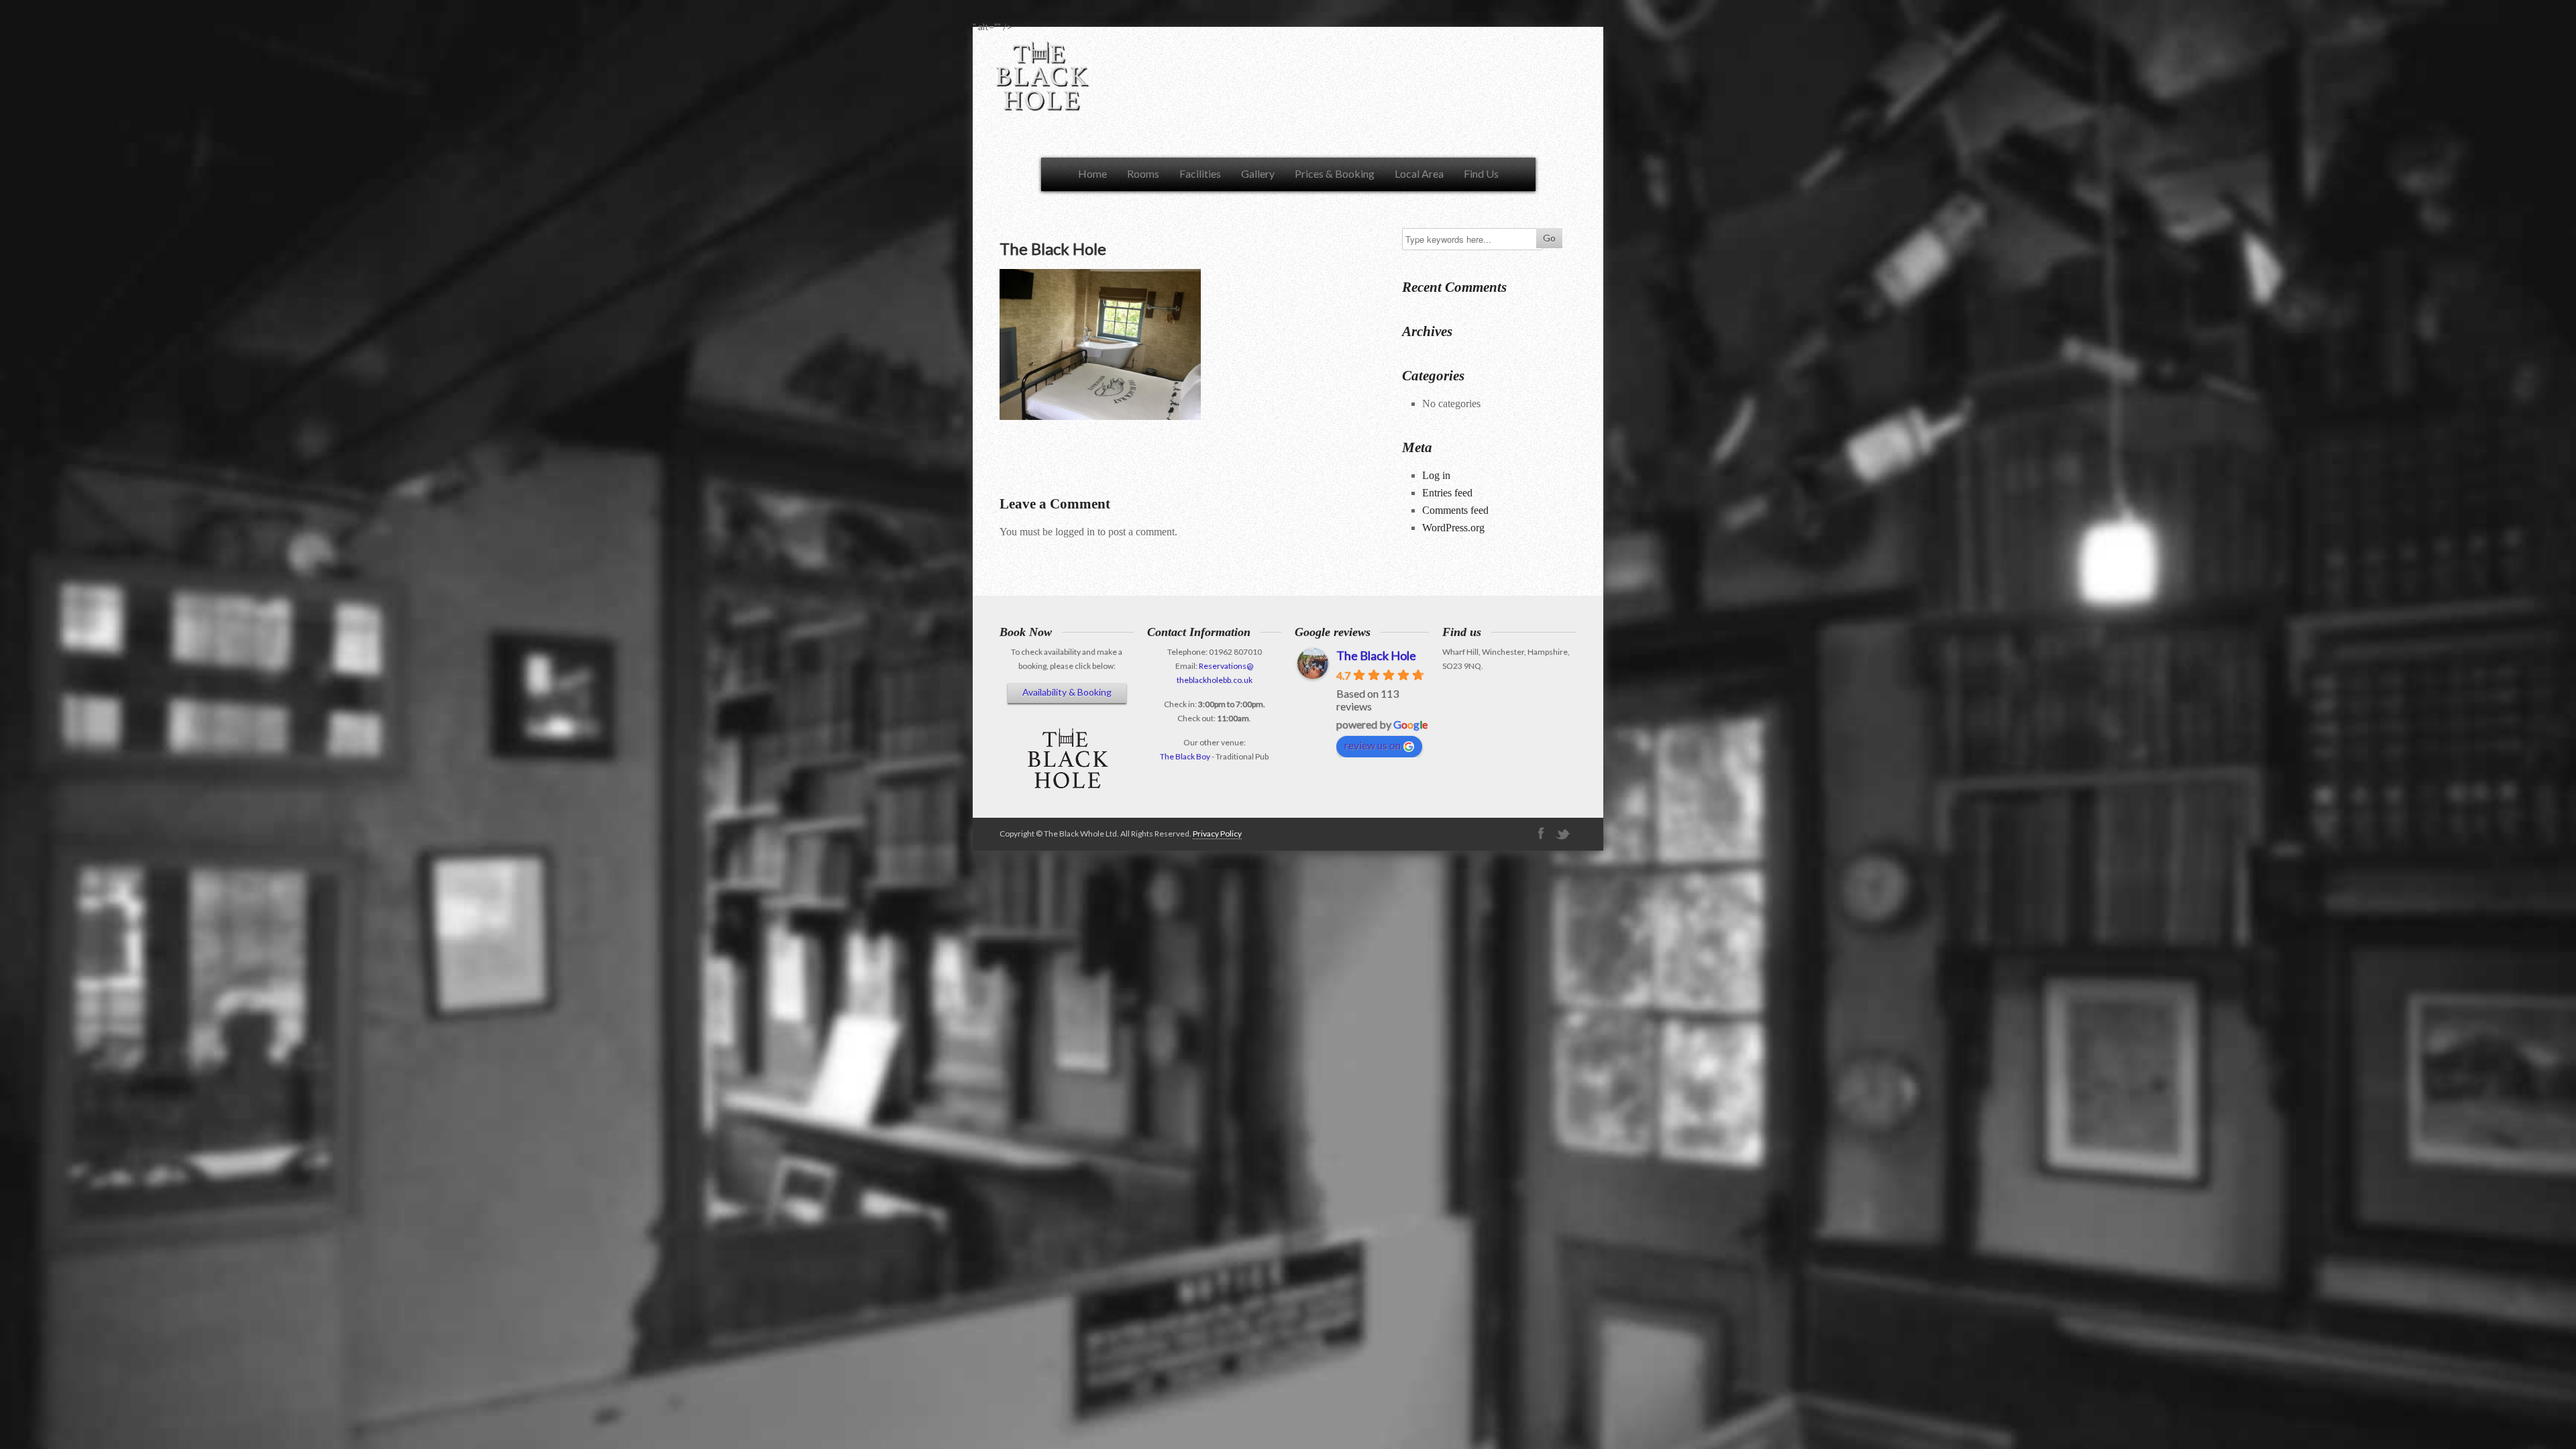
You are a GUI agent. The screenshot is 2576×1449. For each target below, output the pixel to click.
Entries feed (1447, 493)
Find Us (1481, 173)
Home (1092, 173)
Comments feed (1455, 510)
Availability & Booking (1067, 692)
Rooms (1143, 173)
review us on (1373, 745)
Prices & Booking (1335, 173)
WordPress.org (1453, 528)
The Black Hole (1376, 655)
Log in (1436, 475)
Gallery (1258, 173)
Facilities (1200, 173)
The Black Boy (1185, 756)
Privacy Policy (1217, 834)
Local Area (1419, 173)
